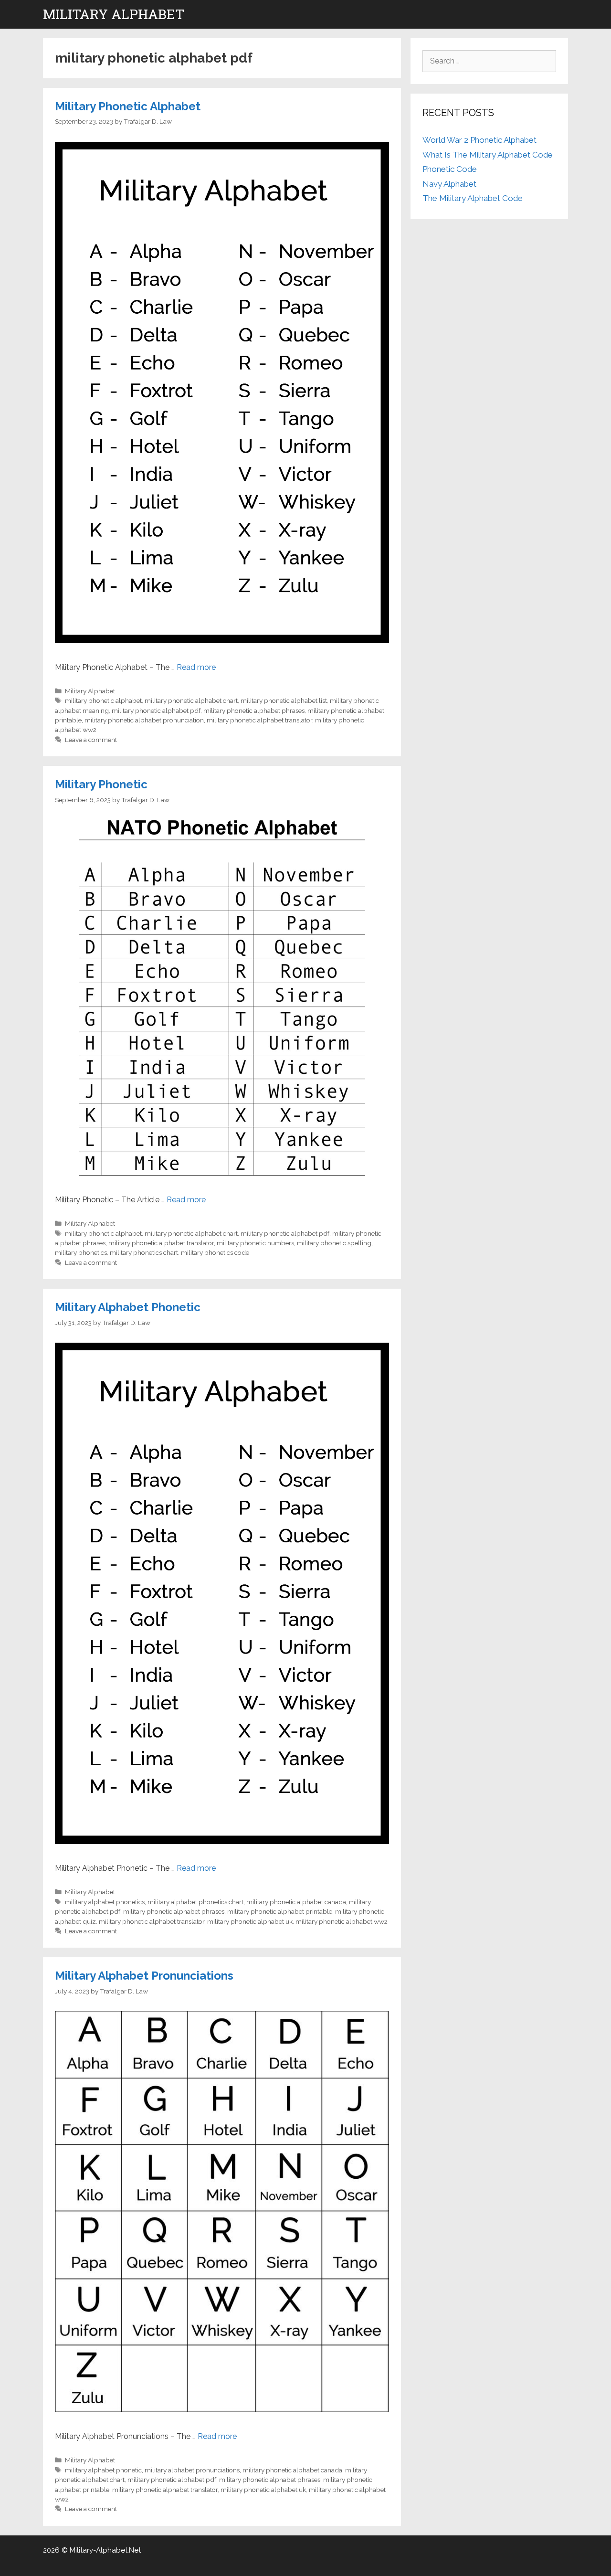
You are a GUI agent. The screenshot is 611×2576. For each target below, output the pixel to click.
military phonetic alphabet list (284, 700)
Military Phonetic (101, 784)
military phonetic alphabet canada (296, 1902)
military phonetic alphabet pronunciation (144, 720)
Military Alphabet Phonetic (128, 1307)
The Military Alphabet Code (473, 198)
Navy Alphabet (449, 184)
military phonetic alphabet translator (259, 720)
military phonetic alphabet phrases (254, 710)
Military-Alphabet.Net (105, 2550)
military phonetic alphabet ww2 (342, 1921)
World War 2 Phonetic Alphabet (479, 140)
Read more (196, 667)
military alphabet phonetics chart (195, 1902)
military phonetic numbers (255, 1243)
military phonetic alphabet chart (191, 700)
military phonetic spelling (334, 1243)
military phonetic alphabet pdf (156, 710)
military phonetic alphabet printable (280, 1911)
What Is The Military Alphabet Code (488, 155)
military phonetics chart (144, 1252)
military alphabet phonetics (105, 1902)
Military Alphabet (114, 14)
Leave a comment (91, 740)
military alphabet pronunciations (192, 2470)
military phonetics (81, 1252)
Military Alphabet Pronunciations (144, 1976)
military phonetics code (215, 1252)
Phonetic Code (450, 169)
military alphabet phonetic (103, 2470)
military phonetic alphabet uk (250, 1921)
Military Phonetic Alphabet (128, 106)
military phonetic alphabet (103, 700)
